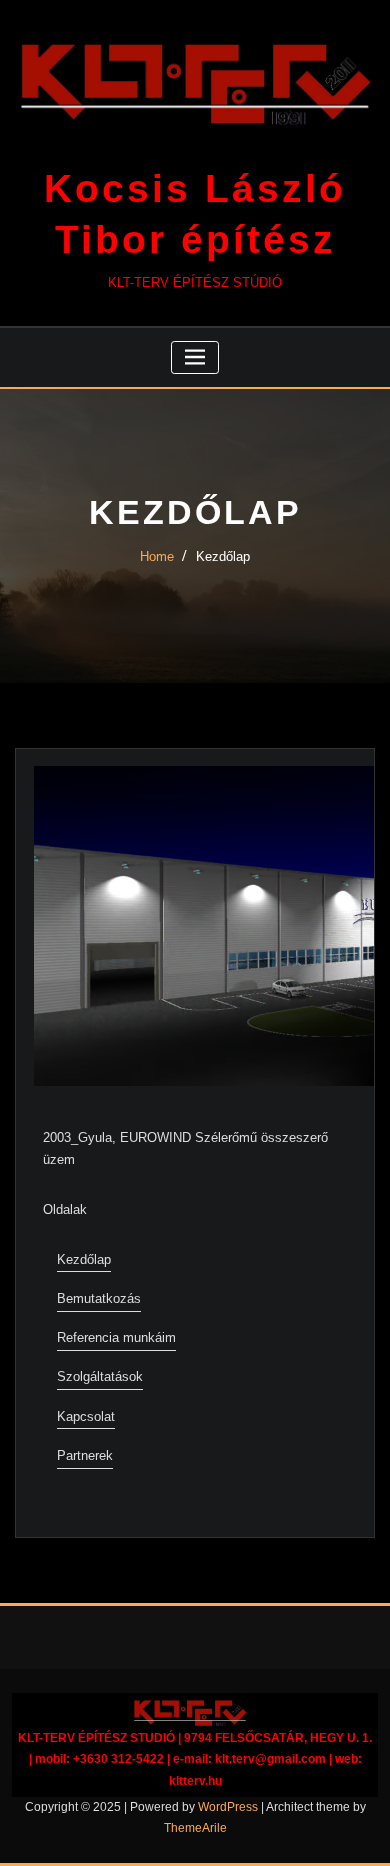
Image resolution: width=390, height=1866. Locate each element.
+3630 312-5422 (118, 1759)
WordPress (228, 1807)
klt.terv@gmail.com (270, 1759)
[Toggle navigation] (195, 357)
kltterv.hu (195, 1781)
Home (157, 556)
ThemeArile (195, 1828)
